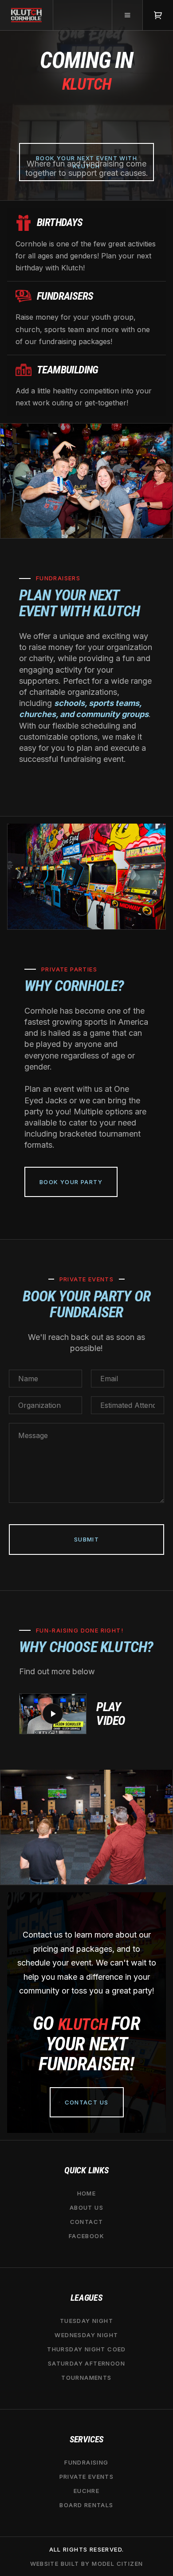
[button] (127, 15)
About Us (86, 2207)
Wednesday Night (86, 2335)
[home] (27, 15)
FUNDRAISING (86, 2462)
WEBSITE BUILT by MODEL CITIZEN (87, 2564)
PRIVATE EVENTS (87, 2477)
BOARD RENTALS (86, 2505)
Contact (87, 2222)
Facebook (86, 2236)
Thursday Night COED (86, 2349)
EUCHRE (86, 2491)
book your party (71, 1182)
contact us (87, 2102)
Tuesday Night (86, 2321)
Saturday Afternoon (86, 2363)
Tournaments (86, 2378)
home (87, 2193)
